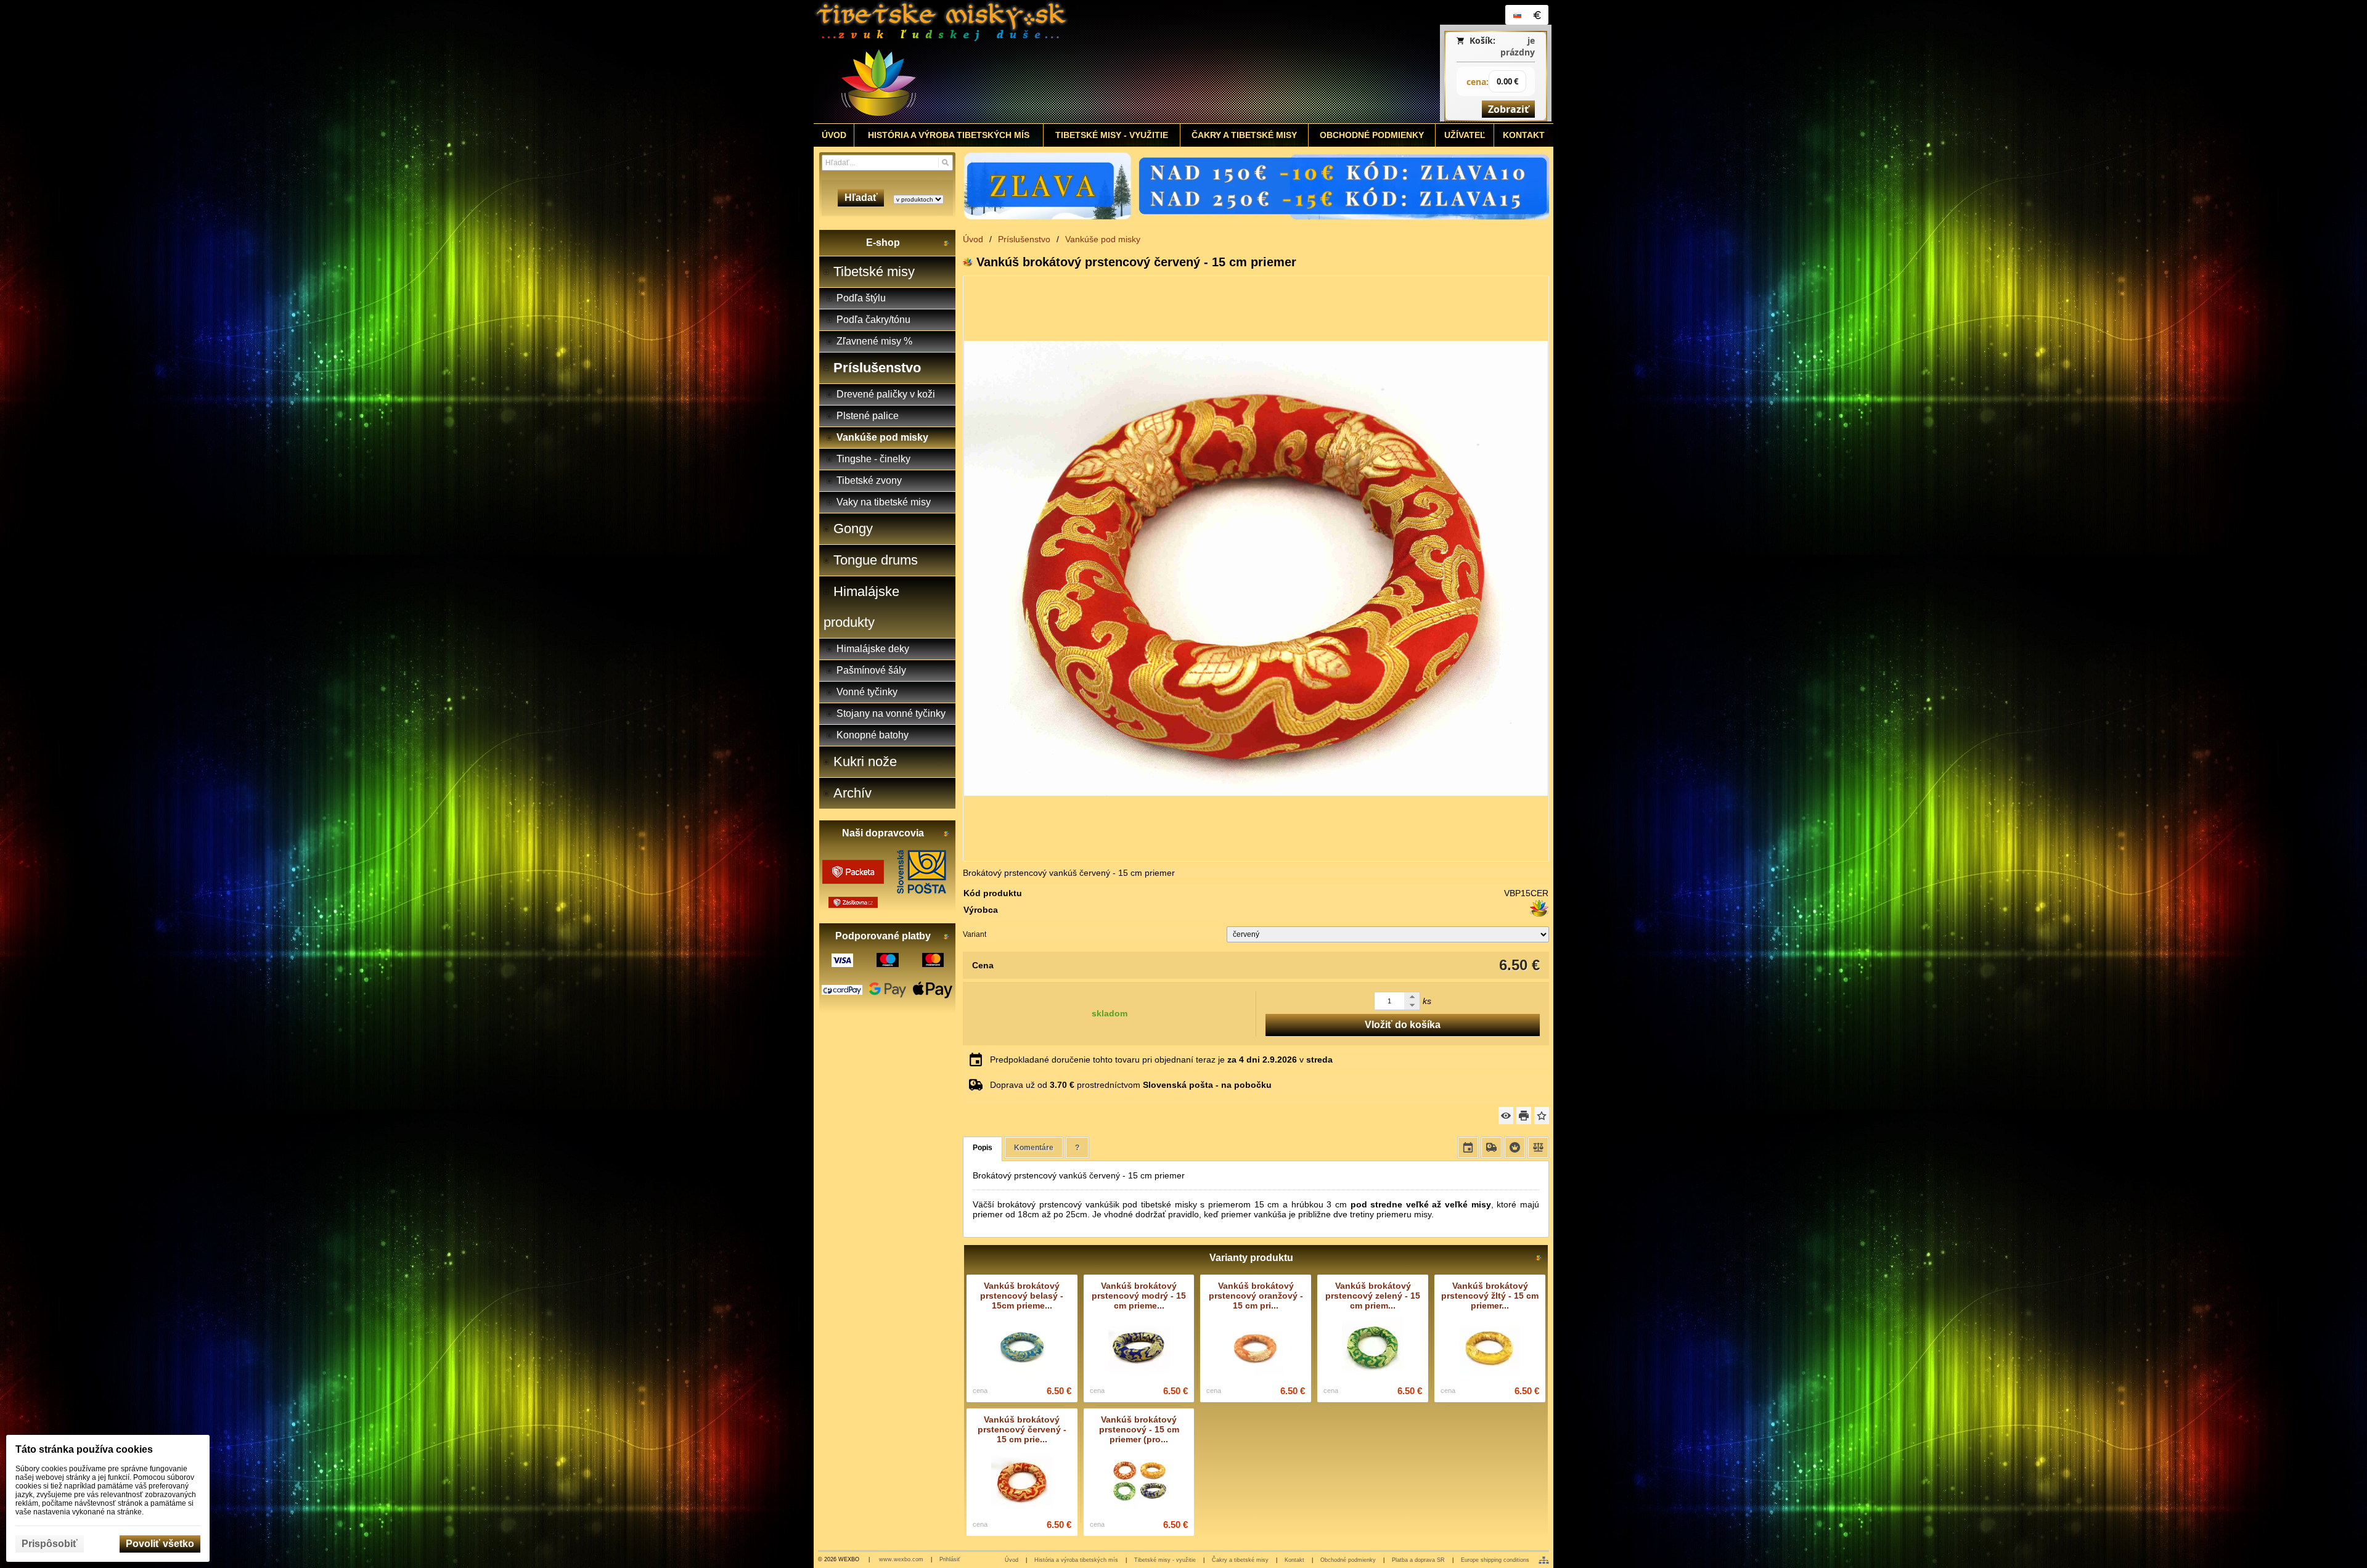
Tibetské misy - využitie (1165, 1560)
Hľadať (861, 198)
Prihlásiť (950, 1559)
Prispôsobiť (50, 1544)
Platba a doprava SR (1418, 1560)
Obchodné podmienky (1348, 1560)
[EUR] (1537, 15)
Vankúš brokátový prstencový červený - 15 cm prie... (1022, 1429)
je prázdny (1518, 46)
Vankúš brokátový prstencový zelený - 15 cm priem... (1373, 1296)
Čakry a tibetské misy (1240, 1560)
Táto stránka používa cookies (84, 1449)
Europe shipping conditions (1495, 1560)
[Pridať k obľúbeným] (1542, 1116)
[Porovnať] (1538, 1148)
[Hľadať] (945, 163)
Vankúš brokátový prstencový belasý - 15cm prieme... (1022, 1296)
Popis (983, 1148)
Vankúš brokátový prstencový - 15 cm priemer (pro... (1139, 1429)
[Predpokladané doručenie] (1468, 1148)
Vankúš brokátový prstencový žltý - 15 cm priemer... (1490, 1296)
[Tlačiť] (1524, 1116)
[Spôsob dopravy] (1491, 1148)
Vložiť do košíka (1403, 1025)
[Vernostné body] (1515, 1148)
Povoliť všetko (160, 1544)
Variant (975, 934)
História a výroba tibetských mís (1076, 1560)
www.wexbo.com (901, 1559)
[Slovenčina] (1517, 15)
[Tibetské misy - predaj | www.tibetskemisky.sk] (1092, 62)
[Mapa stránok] (1544, 1560)
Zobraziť (1508, 109)
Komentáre (1034, 1148)
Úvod (1012, 1560)
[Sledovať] (1506, 1116)
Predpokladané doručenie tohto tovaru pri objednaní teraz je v (1161, 1060)
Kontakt (1294, 1560)
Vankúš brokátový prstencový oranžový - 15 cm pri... (1256, 1296)
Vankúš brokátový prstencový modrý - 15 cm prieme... (1139, 1296)
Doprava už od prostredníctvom (1131, 1085)
